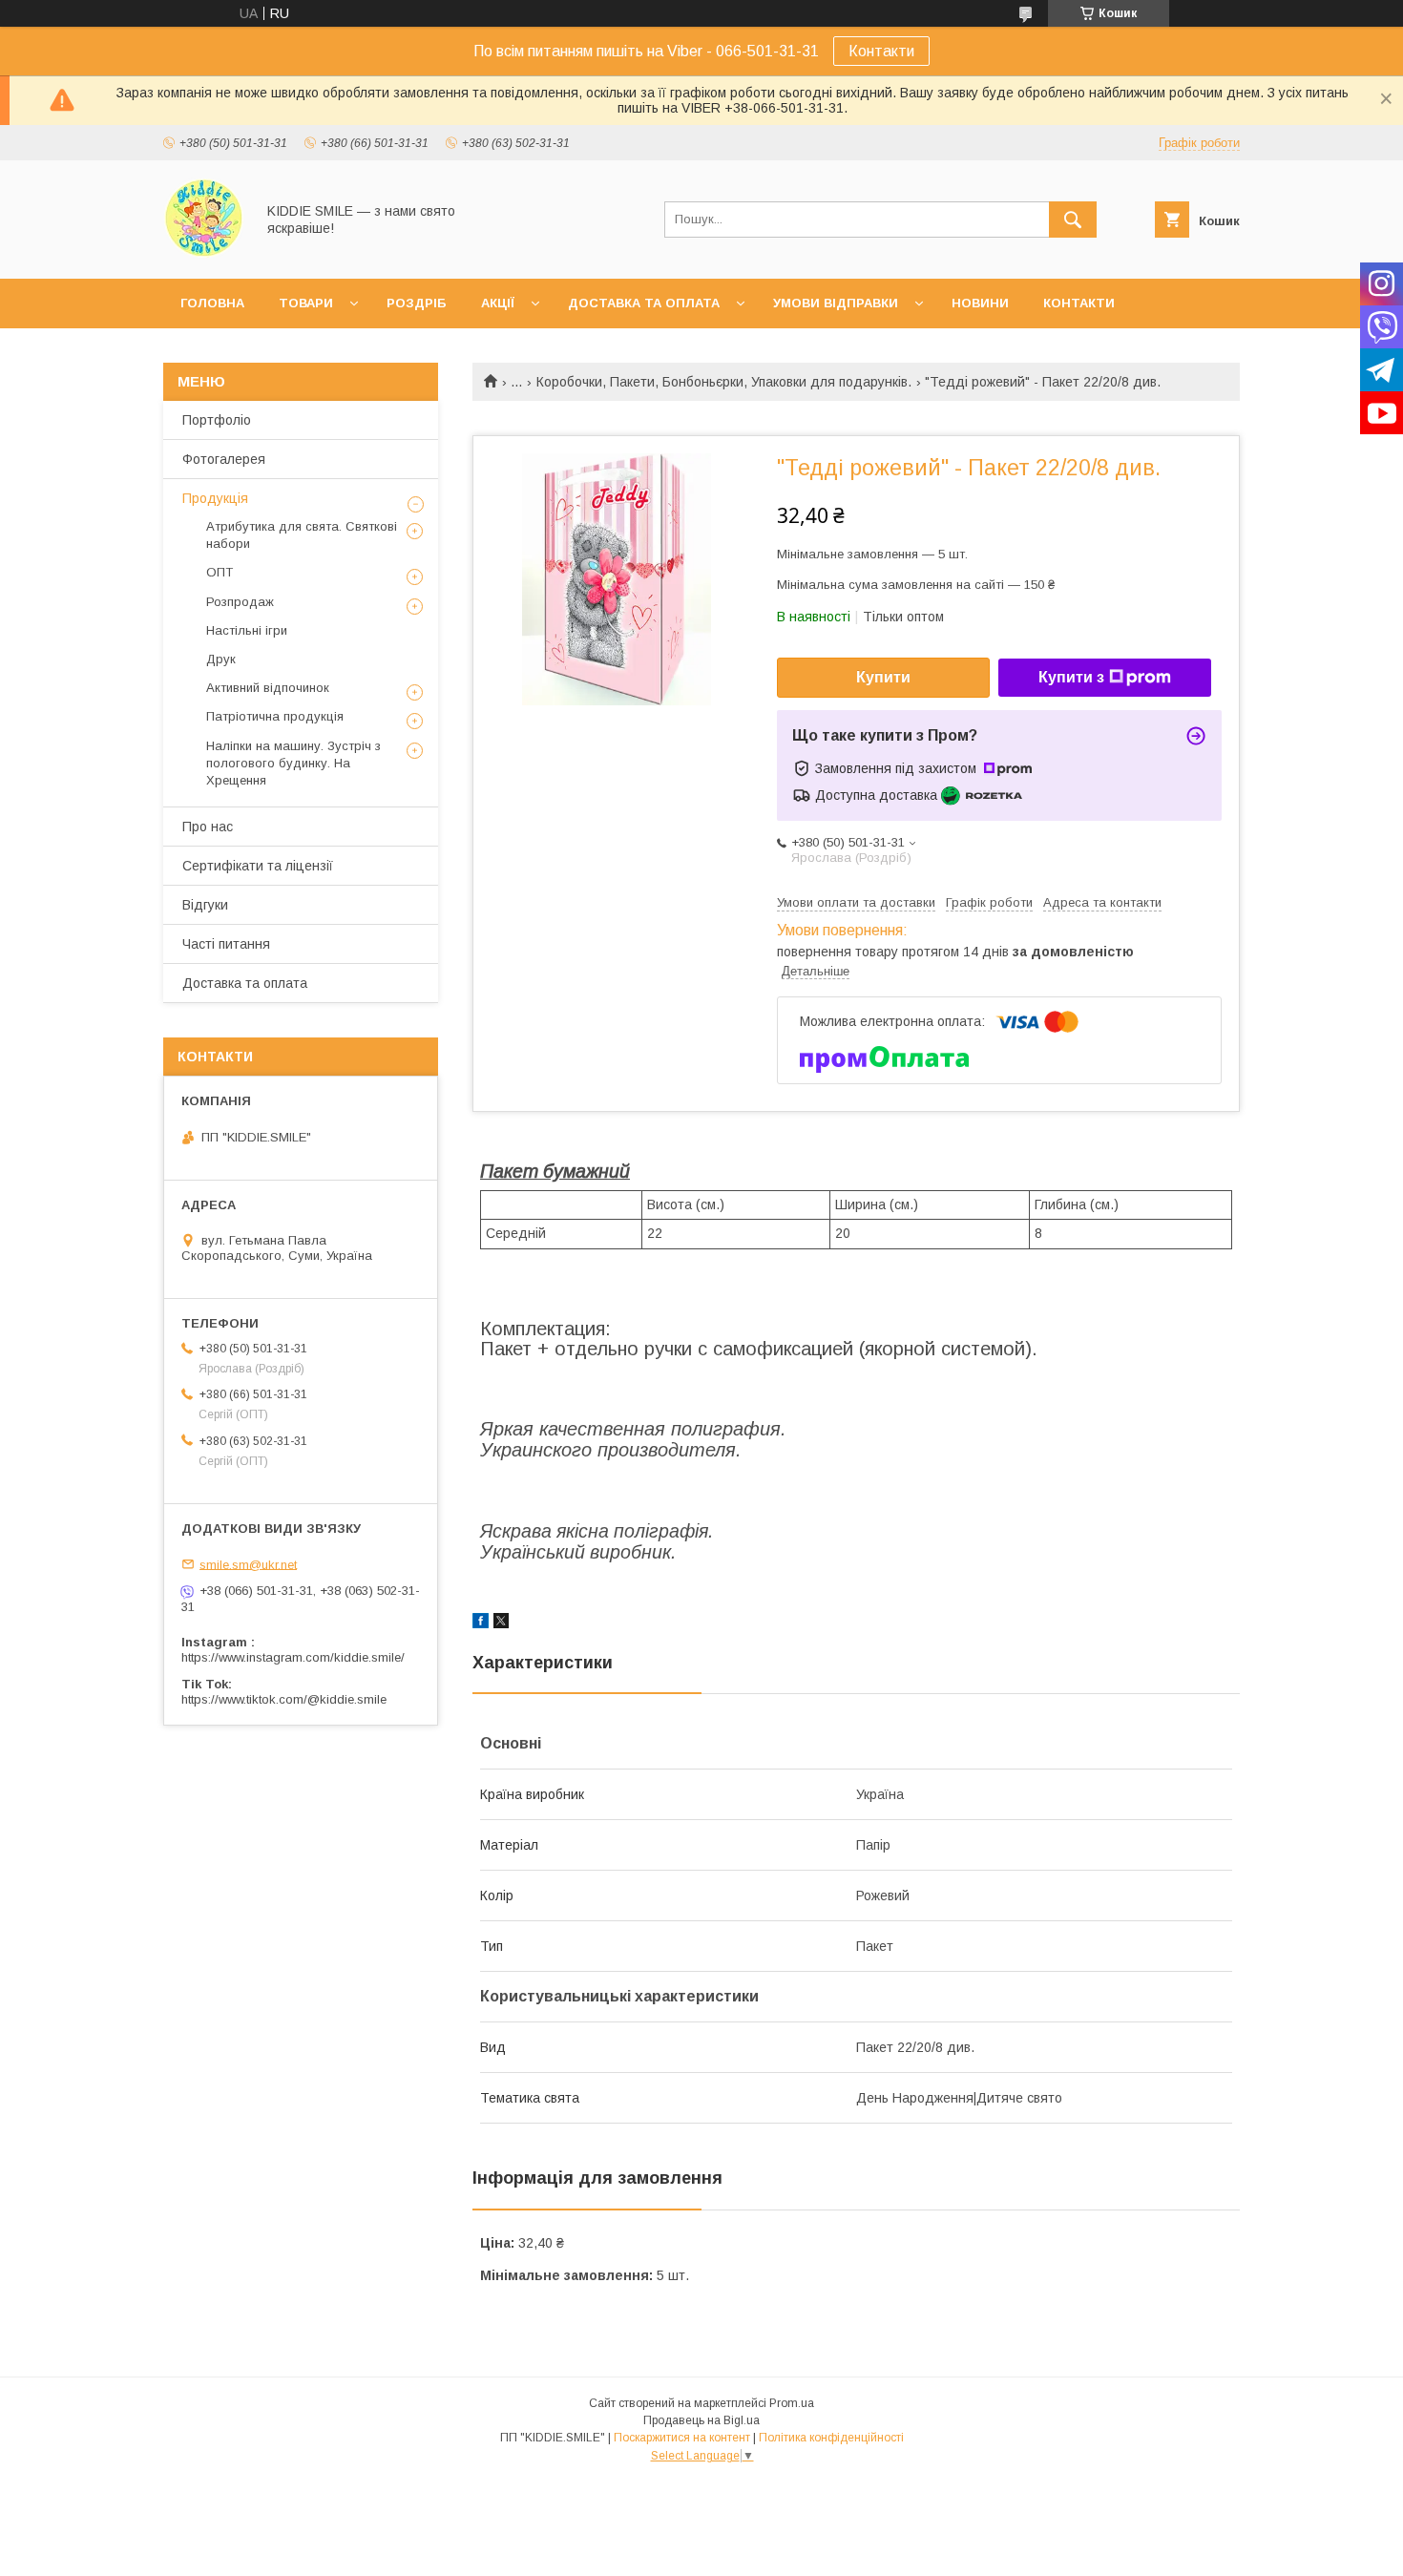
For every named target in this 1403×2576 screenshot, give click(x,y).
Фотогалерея (224, 459)
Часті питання (226, 944)
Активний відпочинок (268, 688)
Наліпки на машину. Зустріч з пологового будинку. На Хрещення (293, 763)
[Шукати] (1073, 220)
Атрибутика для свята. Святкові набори (302, 535)
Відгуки (205, 905)
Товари (306, 303)
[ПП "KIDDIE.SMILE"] (204, 254)
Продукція (215, 498)
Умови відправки (836, 303)
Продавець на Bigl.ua (701, 2420)
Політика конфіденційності (831, 2438)
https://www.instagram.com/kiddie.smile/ (293, 1657)
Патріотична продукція (275, 716)
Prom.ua (792, 2403)
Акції (498, 303)
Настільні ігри (247, 630)
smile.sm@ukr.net (248, 1564)
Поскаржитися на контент (682, 2438)
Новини (980, 303)
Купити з (1071, 677)
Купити (883, 677)
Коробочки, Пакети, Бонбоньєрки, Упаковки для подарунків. (724, 382)
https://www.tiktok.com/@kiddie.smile (284, 1699)
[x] (501, 1623)
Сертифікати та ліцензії (258, 866)
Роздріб (417, 303)
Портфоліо (217, 420)
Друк (221, 659)
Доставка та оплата (644, 303)
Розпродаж (240, 602)
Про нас (208, 827)
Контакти (881, 51)
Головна (212, 303)
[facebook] (481, 1623)
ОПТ (220, 572)
